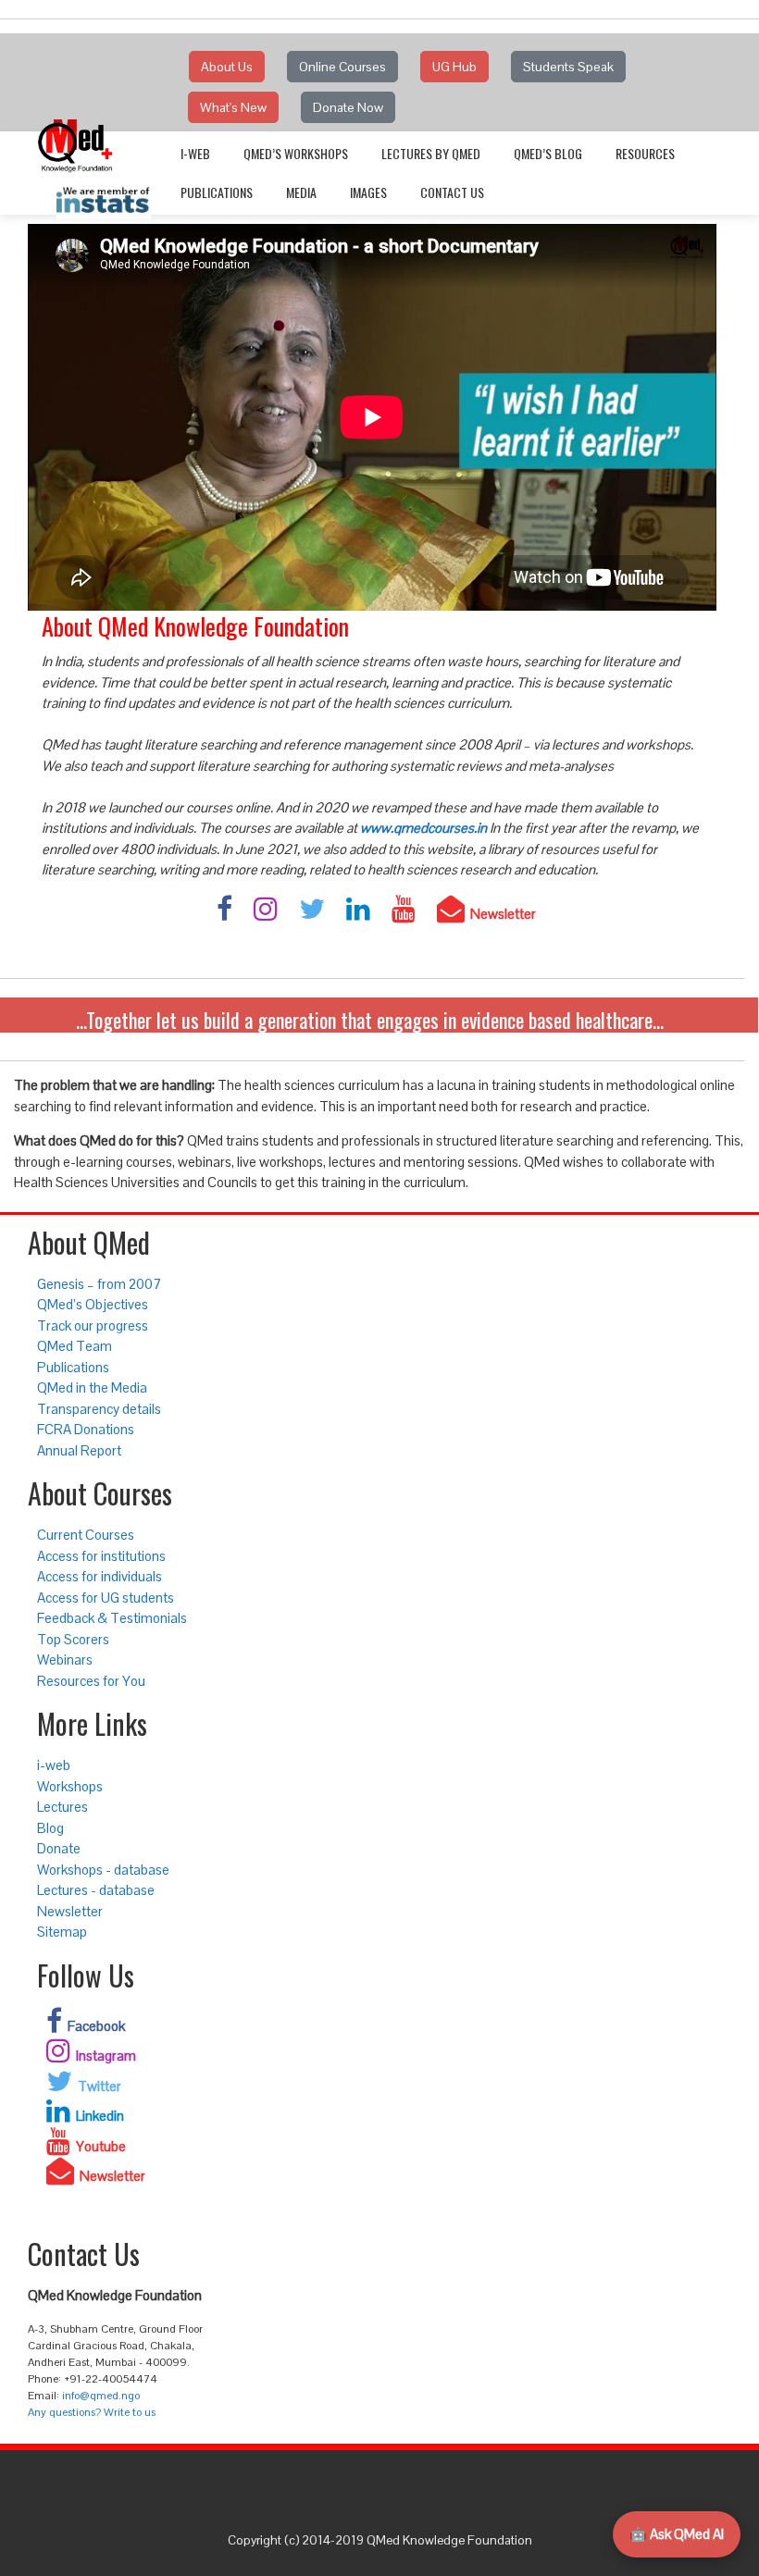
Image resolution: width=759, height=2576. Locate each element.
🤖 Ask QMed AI (677, 2534)
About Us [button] (227, 67)
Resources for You (91, 1681)
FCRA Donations (86, 1429)
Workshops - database (103, 1870)
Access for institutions (101, 1556)
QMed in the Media (92, 1387)
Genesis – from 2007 (99, 1284)
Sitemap (62, 1932)
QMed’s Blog (548, 153)
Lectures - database (96, 1890)
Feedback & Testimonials (112, 1618)
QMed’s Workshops (296, 153)
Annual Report (79, 1450)
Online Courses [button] (342, 67)
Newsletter (70, 1911)
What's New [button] (233, 107)
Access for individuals (100, 1576)
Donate (59, 1848)
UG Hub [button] (454, 67)
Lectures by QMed (431, 153)
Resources (645, 153)
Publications (217, 192)
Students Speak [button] (568, 67)
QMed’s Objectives (93, 1304)
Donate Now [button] (348, 107)
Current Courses (86, 1535)
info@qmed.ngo (101, 2396)
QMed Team (75, 1346)
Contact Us (452, 192)
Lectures (62, 1807)
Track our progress (93, 1325)
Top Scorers (73, 1639)
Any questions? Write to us (92, 2412)
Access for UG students (106, 1598)
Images (368, 192)
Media (301, 192)
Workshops (70, 1786)
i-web (195, 153)
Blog (50, 1828)
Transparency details (99, 1409)
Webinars (65, 1660)
